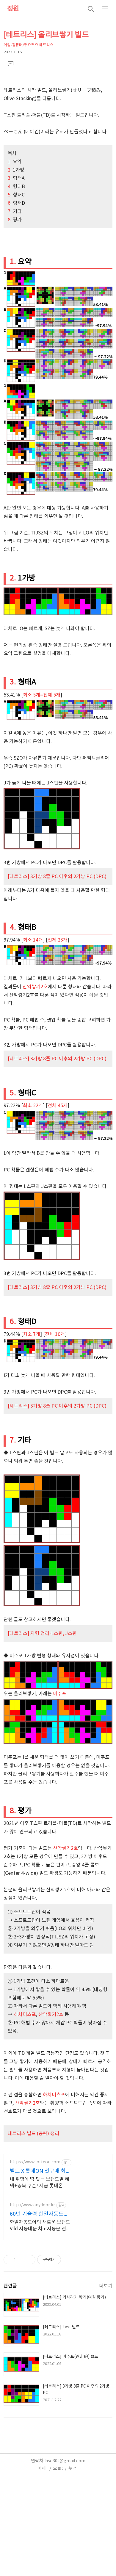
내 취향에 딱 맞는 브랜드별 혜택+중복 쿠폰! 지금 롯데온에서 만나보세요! (40, 2183)
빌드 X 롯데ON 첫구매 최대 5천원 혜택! (38, 2171)
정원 (13, 9)
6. (10, 203)
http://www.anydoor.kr (32, 2205)
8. (10, 220)
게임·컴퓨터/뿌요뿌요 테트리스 (29, 45)
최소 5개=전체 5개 (42, 695)
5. (10, 195)
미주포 (60, 1694)
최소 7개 (32, 1334)
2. (10, 170)
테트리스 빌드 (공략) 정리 (33, 2134)
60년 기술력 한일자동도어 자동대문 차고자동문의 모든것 (39, 2214)
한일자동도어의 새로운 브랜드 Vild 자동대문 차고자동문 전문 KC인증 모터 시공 (40, 2226)
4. (10, 187)
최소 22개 (33, 1106)
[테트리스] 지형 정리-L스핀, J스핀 (42, 1634)
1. (10, 162)
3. (10, 178)
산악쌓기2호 (35, 987)
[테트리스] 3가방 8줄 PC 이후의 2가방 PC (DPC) (57, 877)
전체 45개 (58, 1106)
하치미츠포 (25, 2015)
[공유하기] (21, 2260)
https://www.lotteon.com (35, 2162)
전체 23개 (58, 940)
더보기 (106, 2286)
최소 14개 (33, 940)
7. (10, 212)
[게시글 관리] (29, 2260)
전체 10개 (55, 1334)
